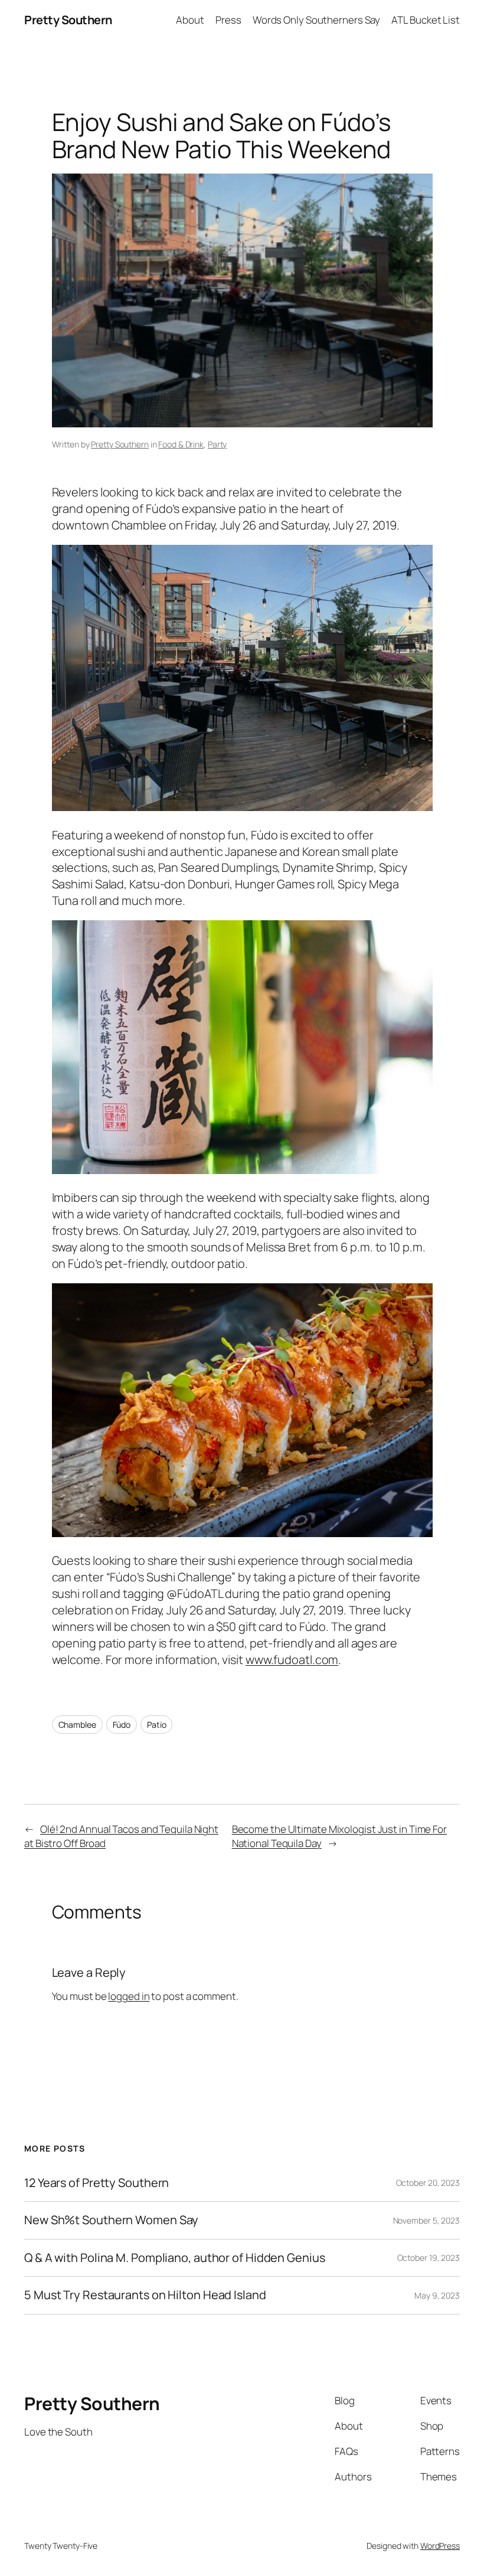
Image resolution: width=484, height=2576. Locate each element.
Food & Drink (181, 444)
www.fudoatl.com (292, 1660)
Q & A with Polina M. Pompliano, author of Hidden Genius (175, 2258)
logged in (129, 1996)
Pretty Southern (68, 20)
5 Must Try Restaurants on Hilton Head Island (145, 2295)
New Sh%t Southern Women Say (111, 2220)
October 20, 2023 (428, 2183)
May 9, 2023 (437, 2295)
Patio (157, 1725)
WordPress (440, 2546)
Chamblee (77, 1725)
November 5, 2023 (426, 2220)
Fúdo (122, 1725)
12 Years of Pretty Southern (97, 2183)
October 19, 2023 (429, 2258)
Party (218, 444)
